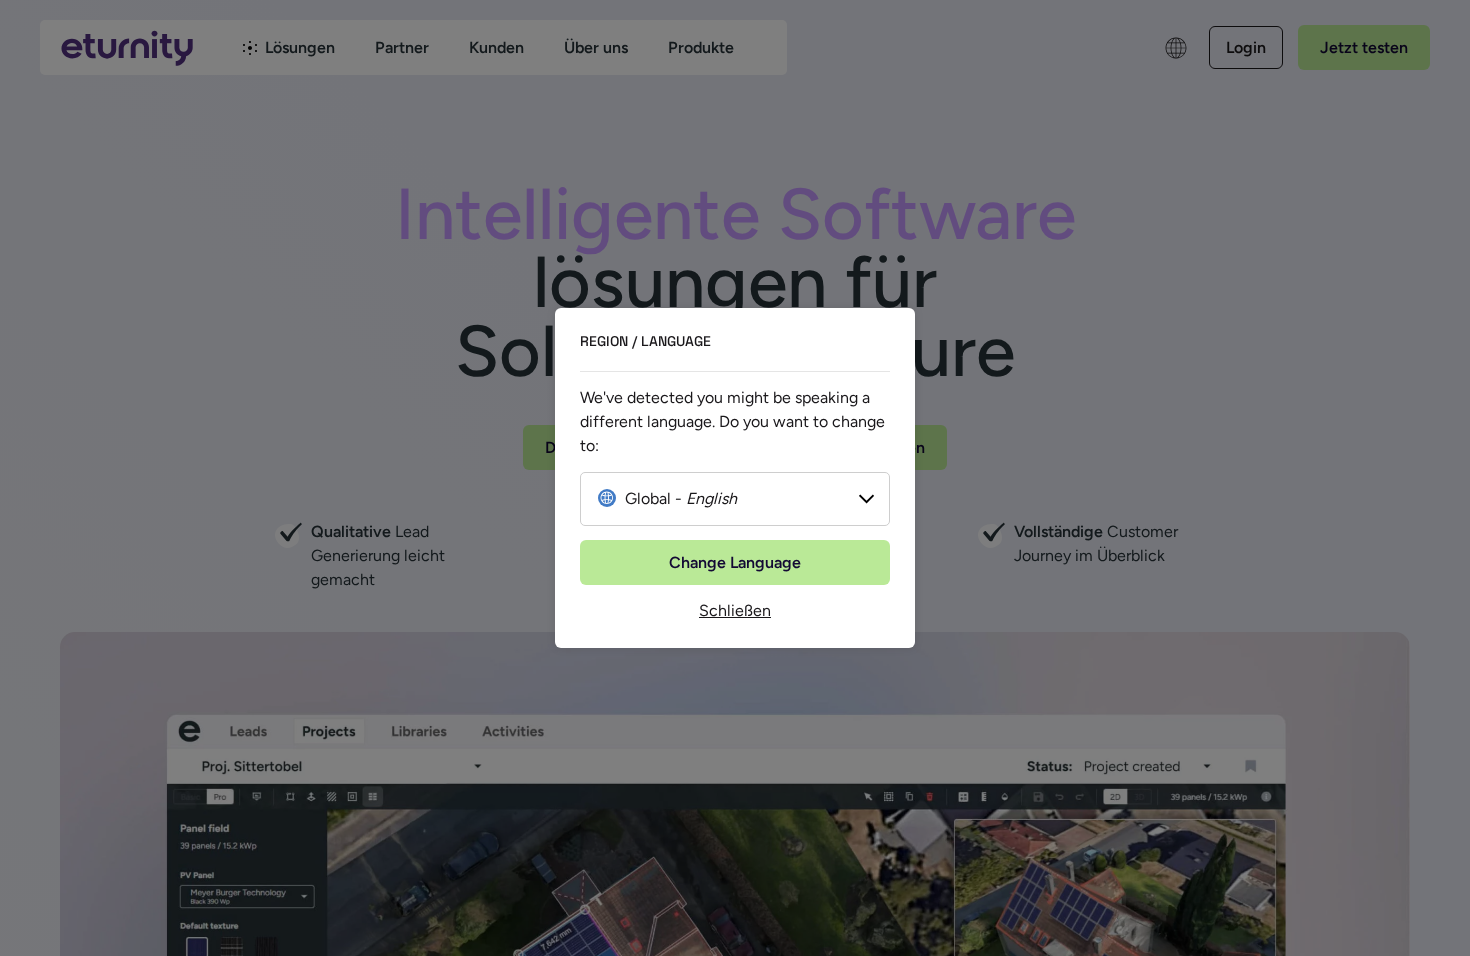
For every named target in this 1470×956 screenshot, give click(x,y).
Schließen (735, 610)
